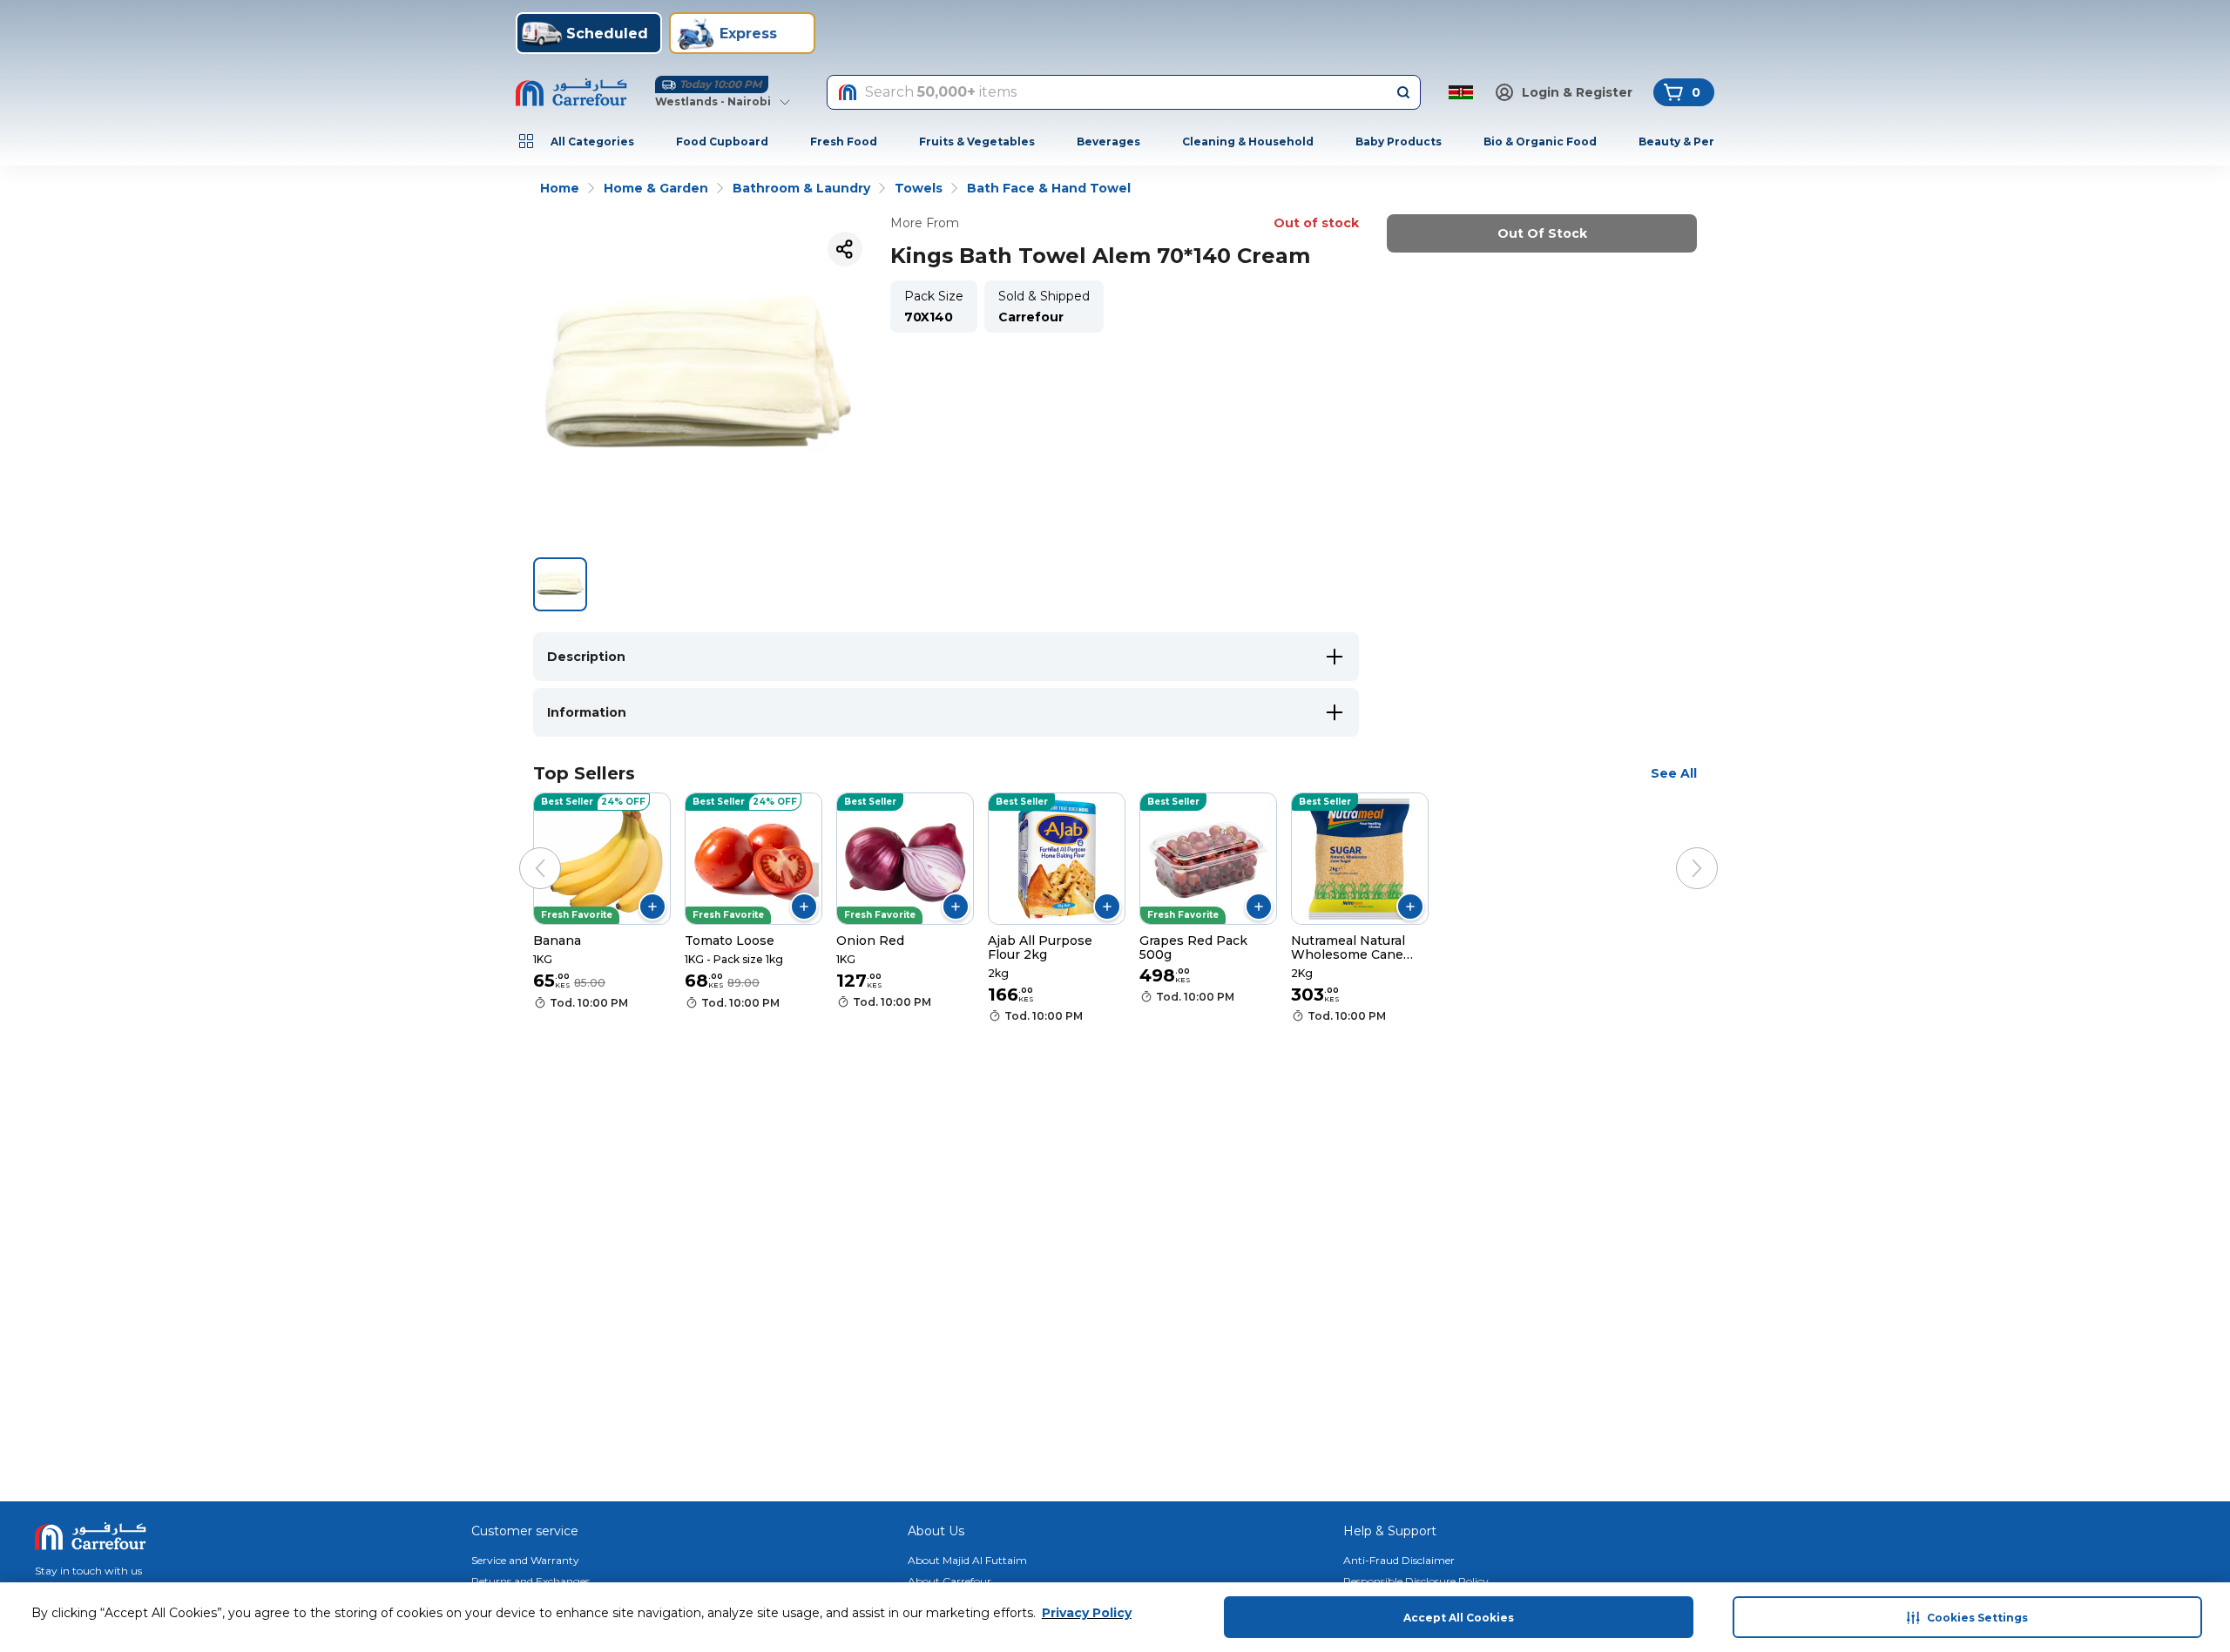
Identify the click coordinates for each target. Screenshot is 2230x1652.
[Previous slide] (523, 851)
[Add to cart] (652, 907)
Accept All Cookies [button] (1459, 1618)
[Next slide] (1679, 851)
